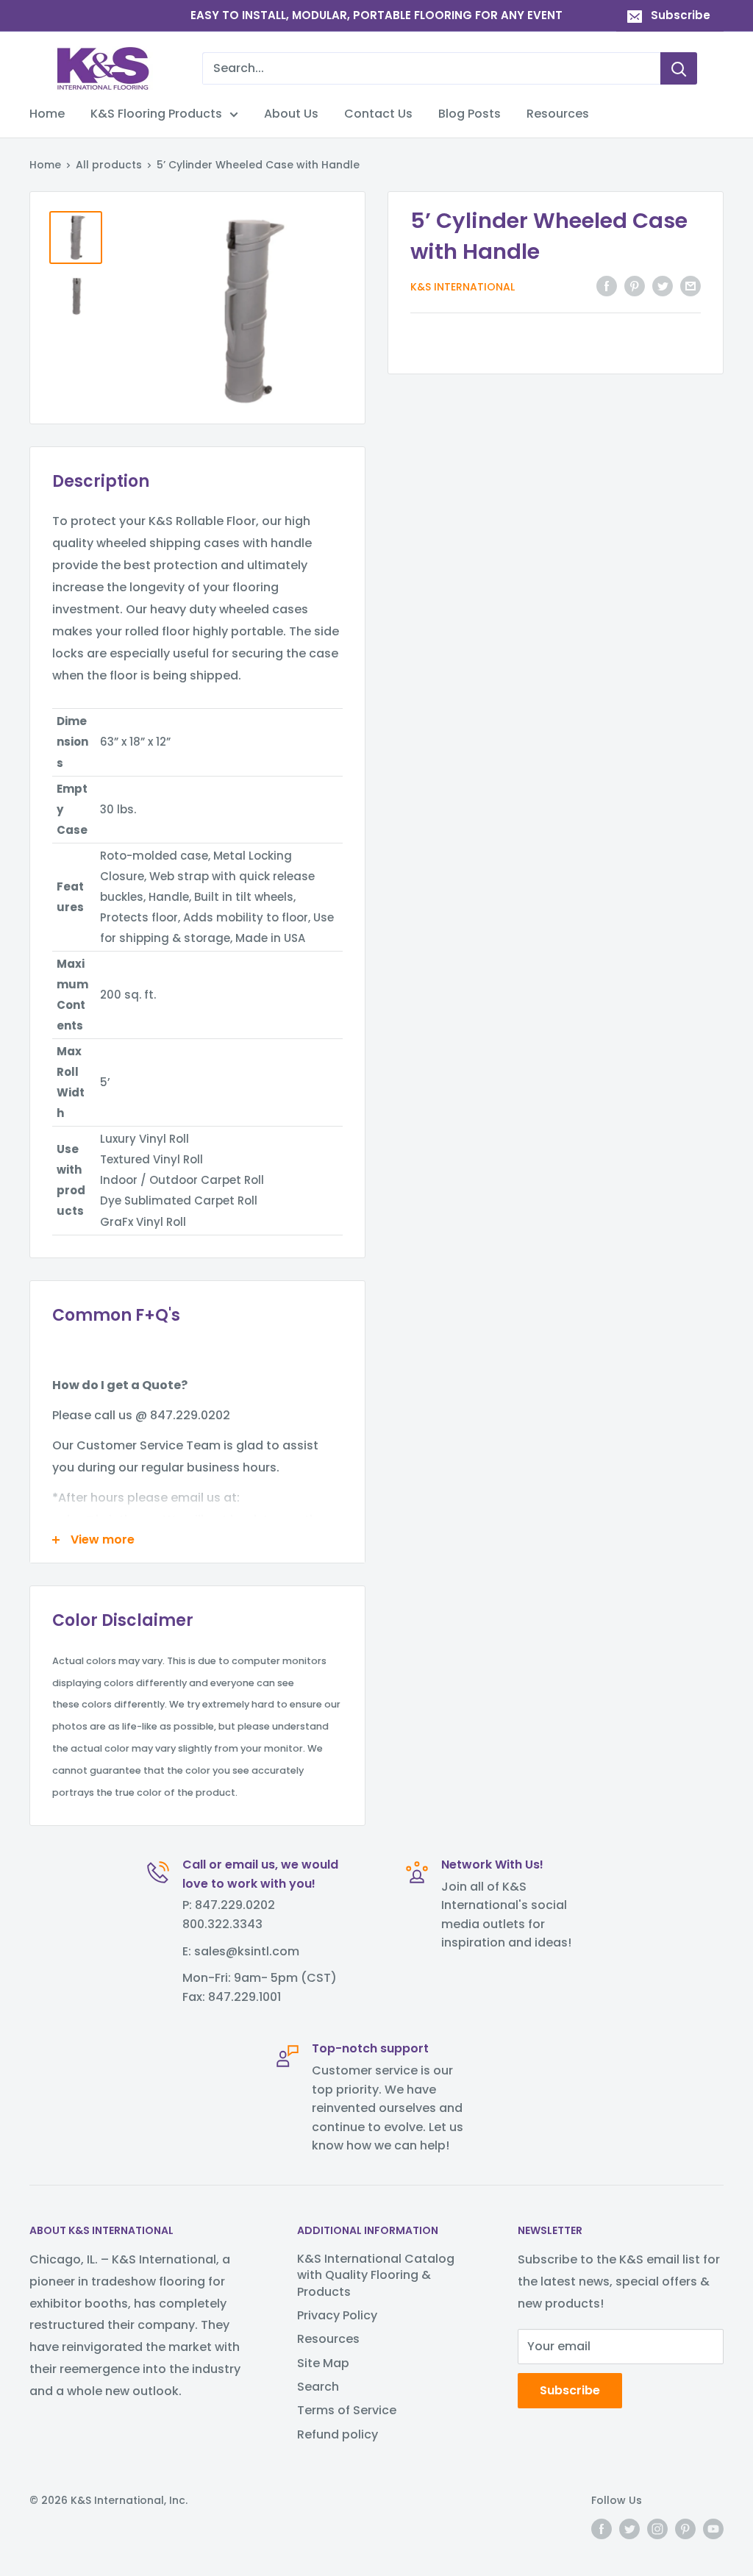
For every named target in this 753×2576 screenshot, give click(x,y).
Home (47, 114)
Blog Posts (470, 114)
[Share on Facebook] (607, 285)
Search (318, 2387)
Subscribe (681, 15)
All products (109, 165)
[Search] (679, 68)
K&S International (463, 287)
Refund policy (338, 2434)
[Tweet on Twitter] (663, 285)
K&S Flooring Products (156, 114)
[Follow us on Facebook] (602, 2529)
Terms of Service (347, 2410)
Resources (558, 114)
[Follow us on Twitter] (629, 2529)
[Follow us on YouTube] (713, 2529)
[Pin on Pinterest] (635, 285)
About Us (291, 114)
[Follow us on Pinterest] (685, 2529)
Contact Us (378, 114)
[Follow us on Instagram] (657, 2529)
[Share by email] (690, 285)
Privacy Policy (337, 2315)
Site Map (323, 2363)
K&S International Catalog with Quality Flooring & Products (376, 2275)
